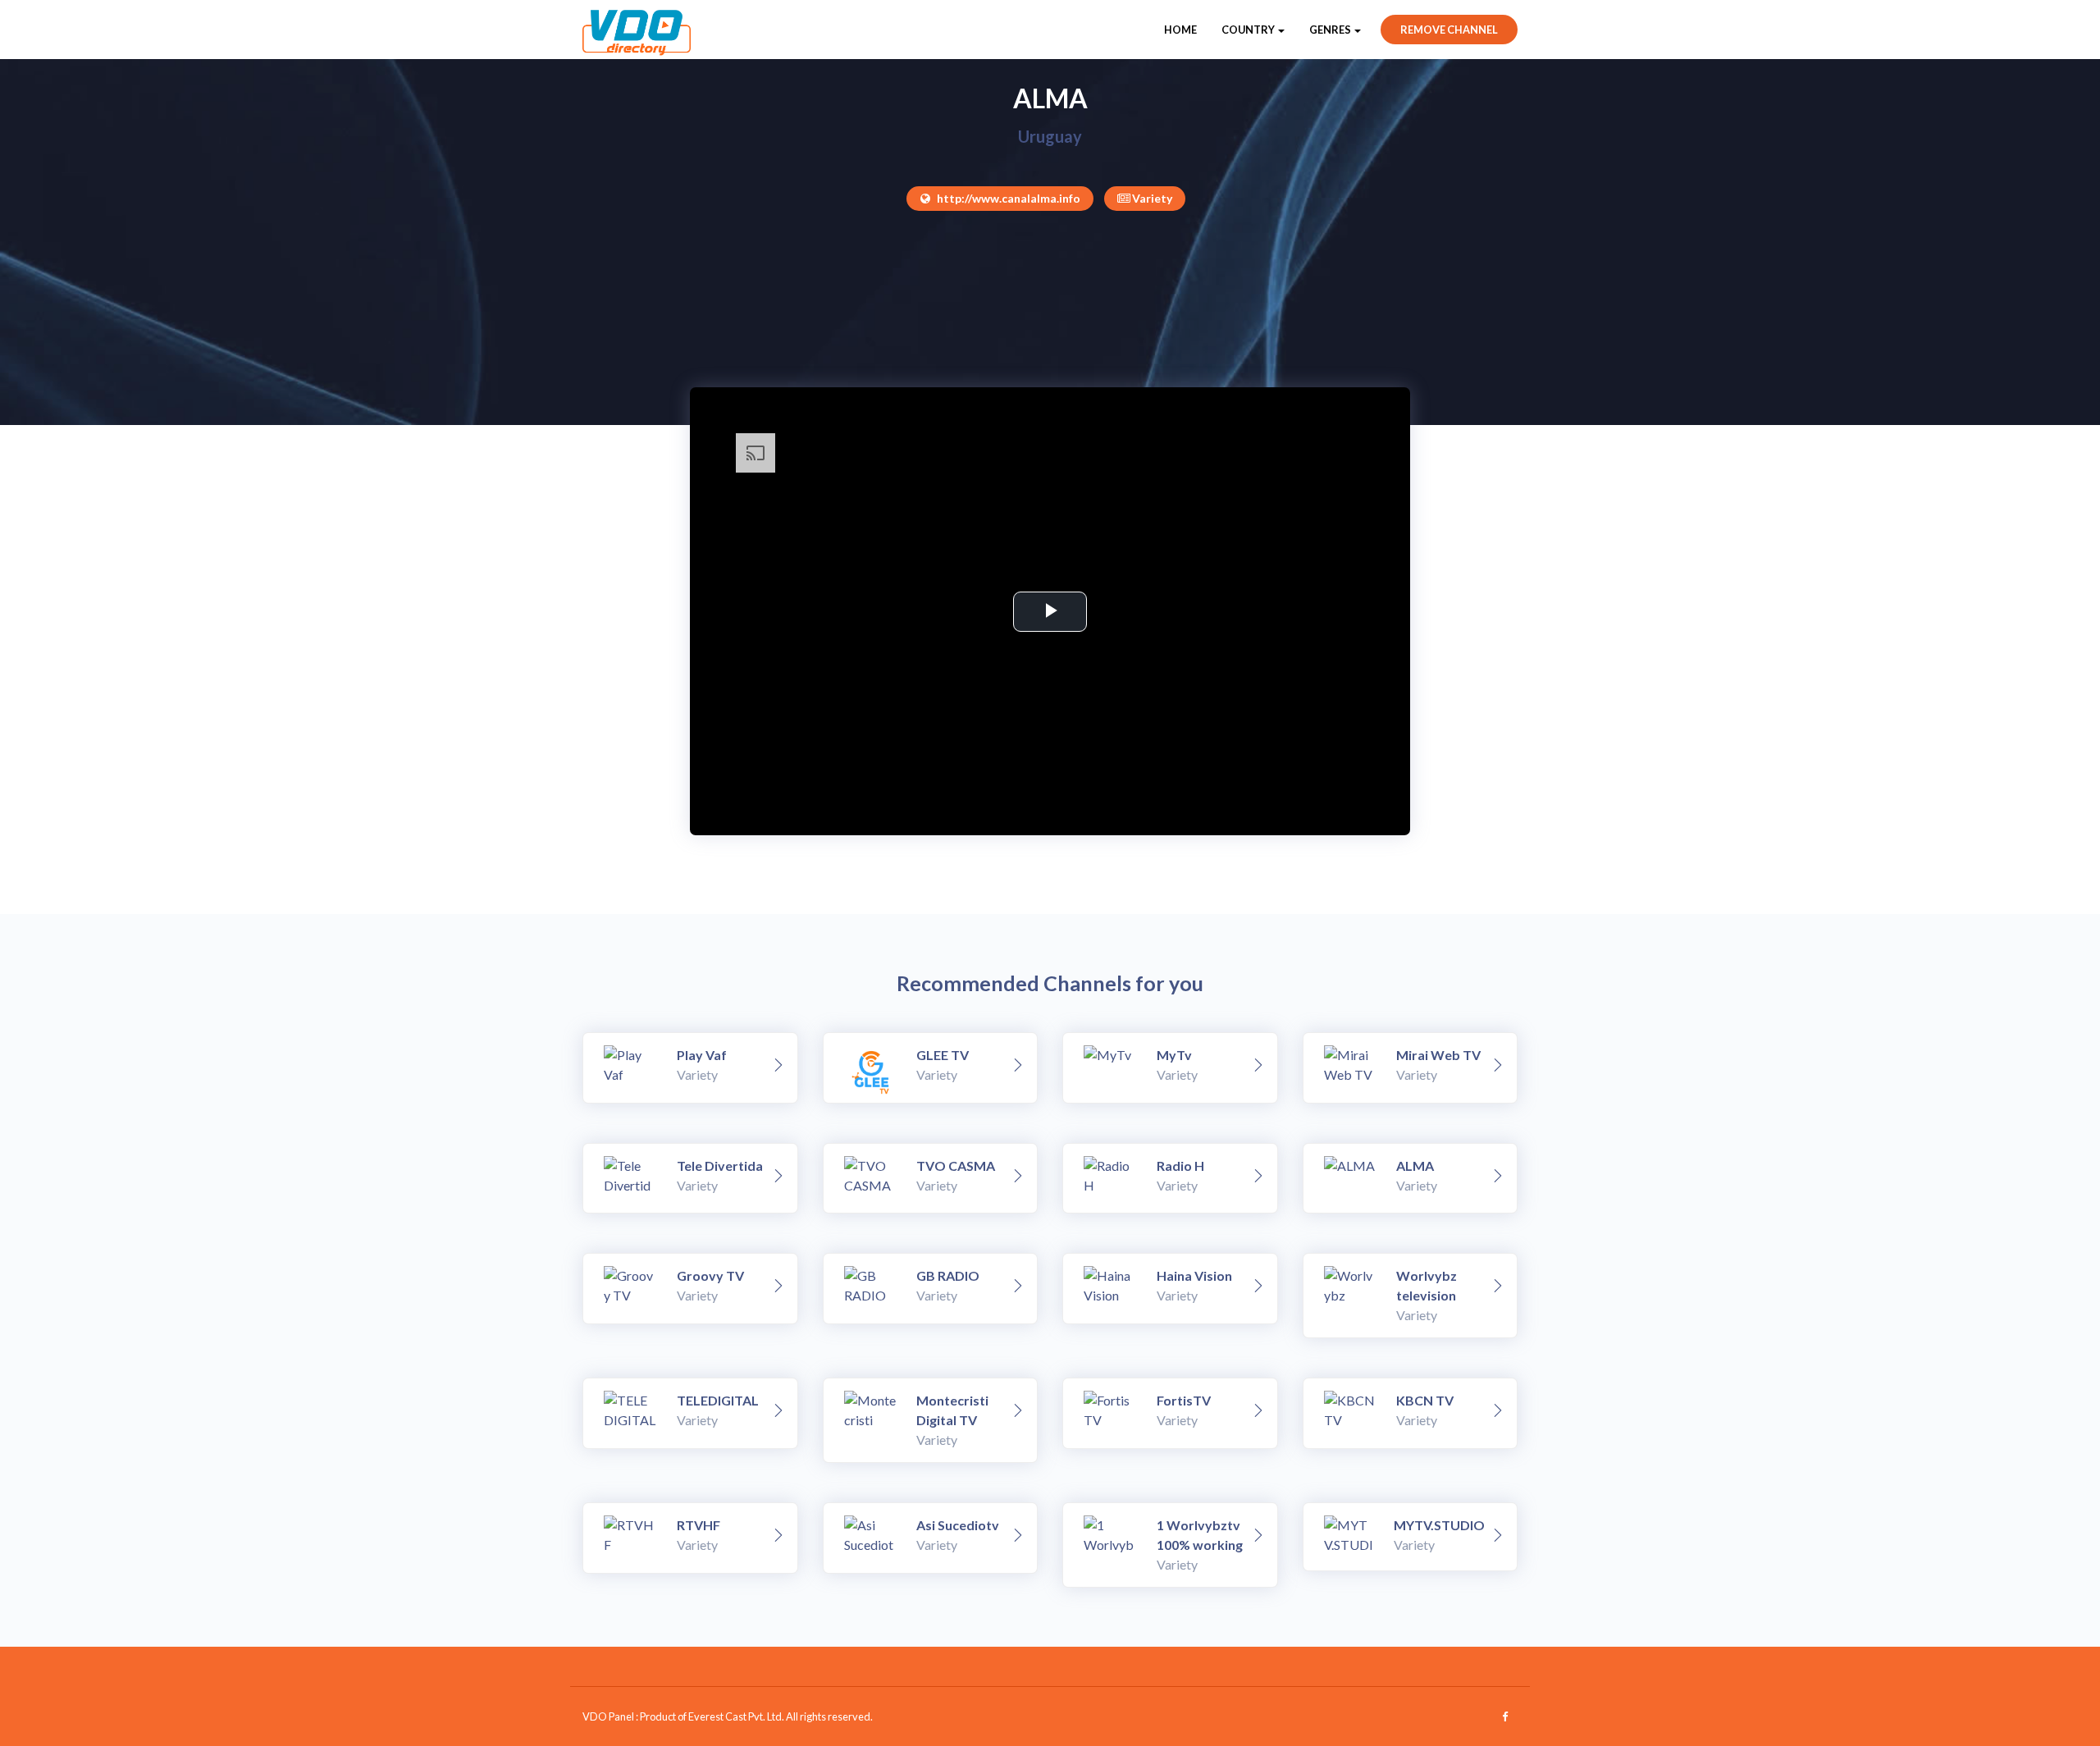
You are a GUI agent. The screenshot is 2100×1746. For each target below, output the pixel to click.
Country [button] (1249, 30)
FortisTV (1184, 1400)
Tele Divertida (720, 1166)
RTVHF (698, 1525)
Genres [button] (1331, 30)
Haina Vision (1194, 1275)
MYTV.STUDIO (1439, 1525)
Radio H (1180, 1166)
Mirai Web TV (1438, 1055)
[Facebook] (1505, 1716)
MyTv (1174, 1055)
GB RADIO (948, 1275)
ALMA (1415, 1166)
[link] (778, 1065)
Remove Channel (1449, 30)
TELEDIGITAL (718, 1400)
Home (1180, 30)
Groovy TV (710, 1275)
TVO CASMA (956, 1166)
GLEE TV (943, 1055)
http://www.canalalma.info (1007, 198)
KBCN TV (1425, 1400)
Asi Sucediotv (958, 1525)
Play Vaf (702, 1055)
